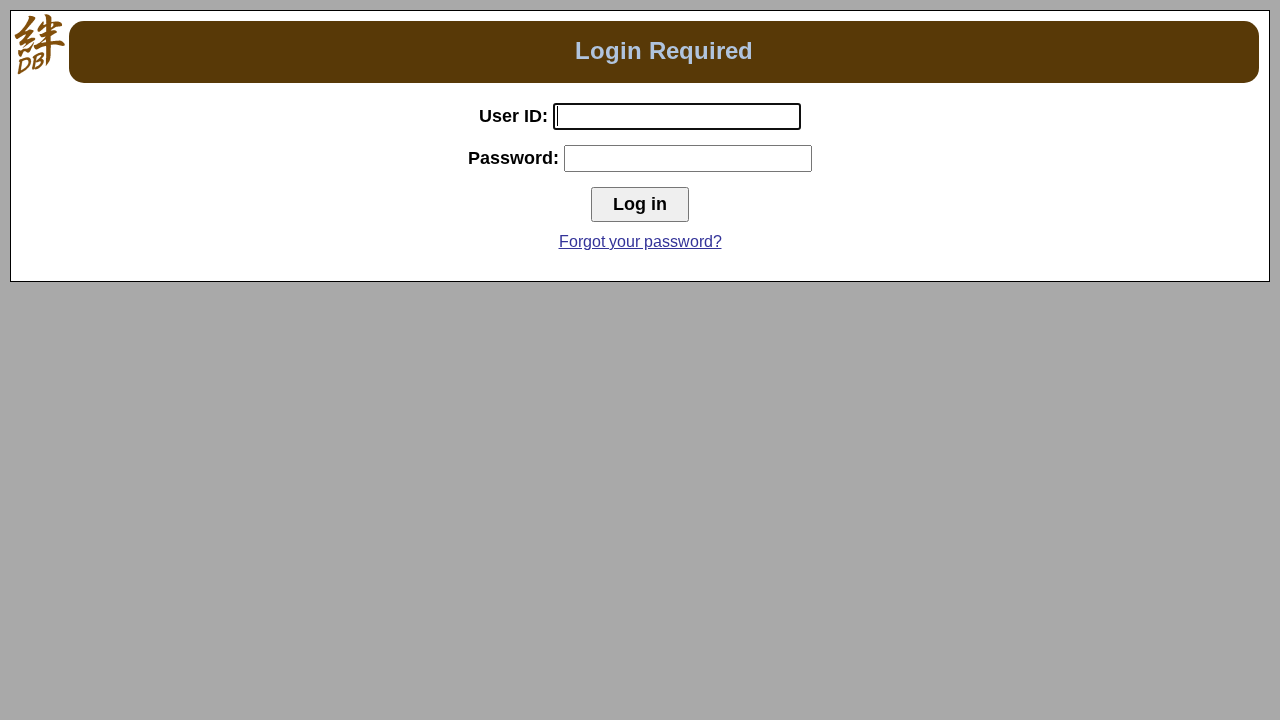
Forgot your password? (640, 241)
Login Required (664, 50)
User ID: (516, 116)
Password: (516, 158)
